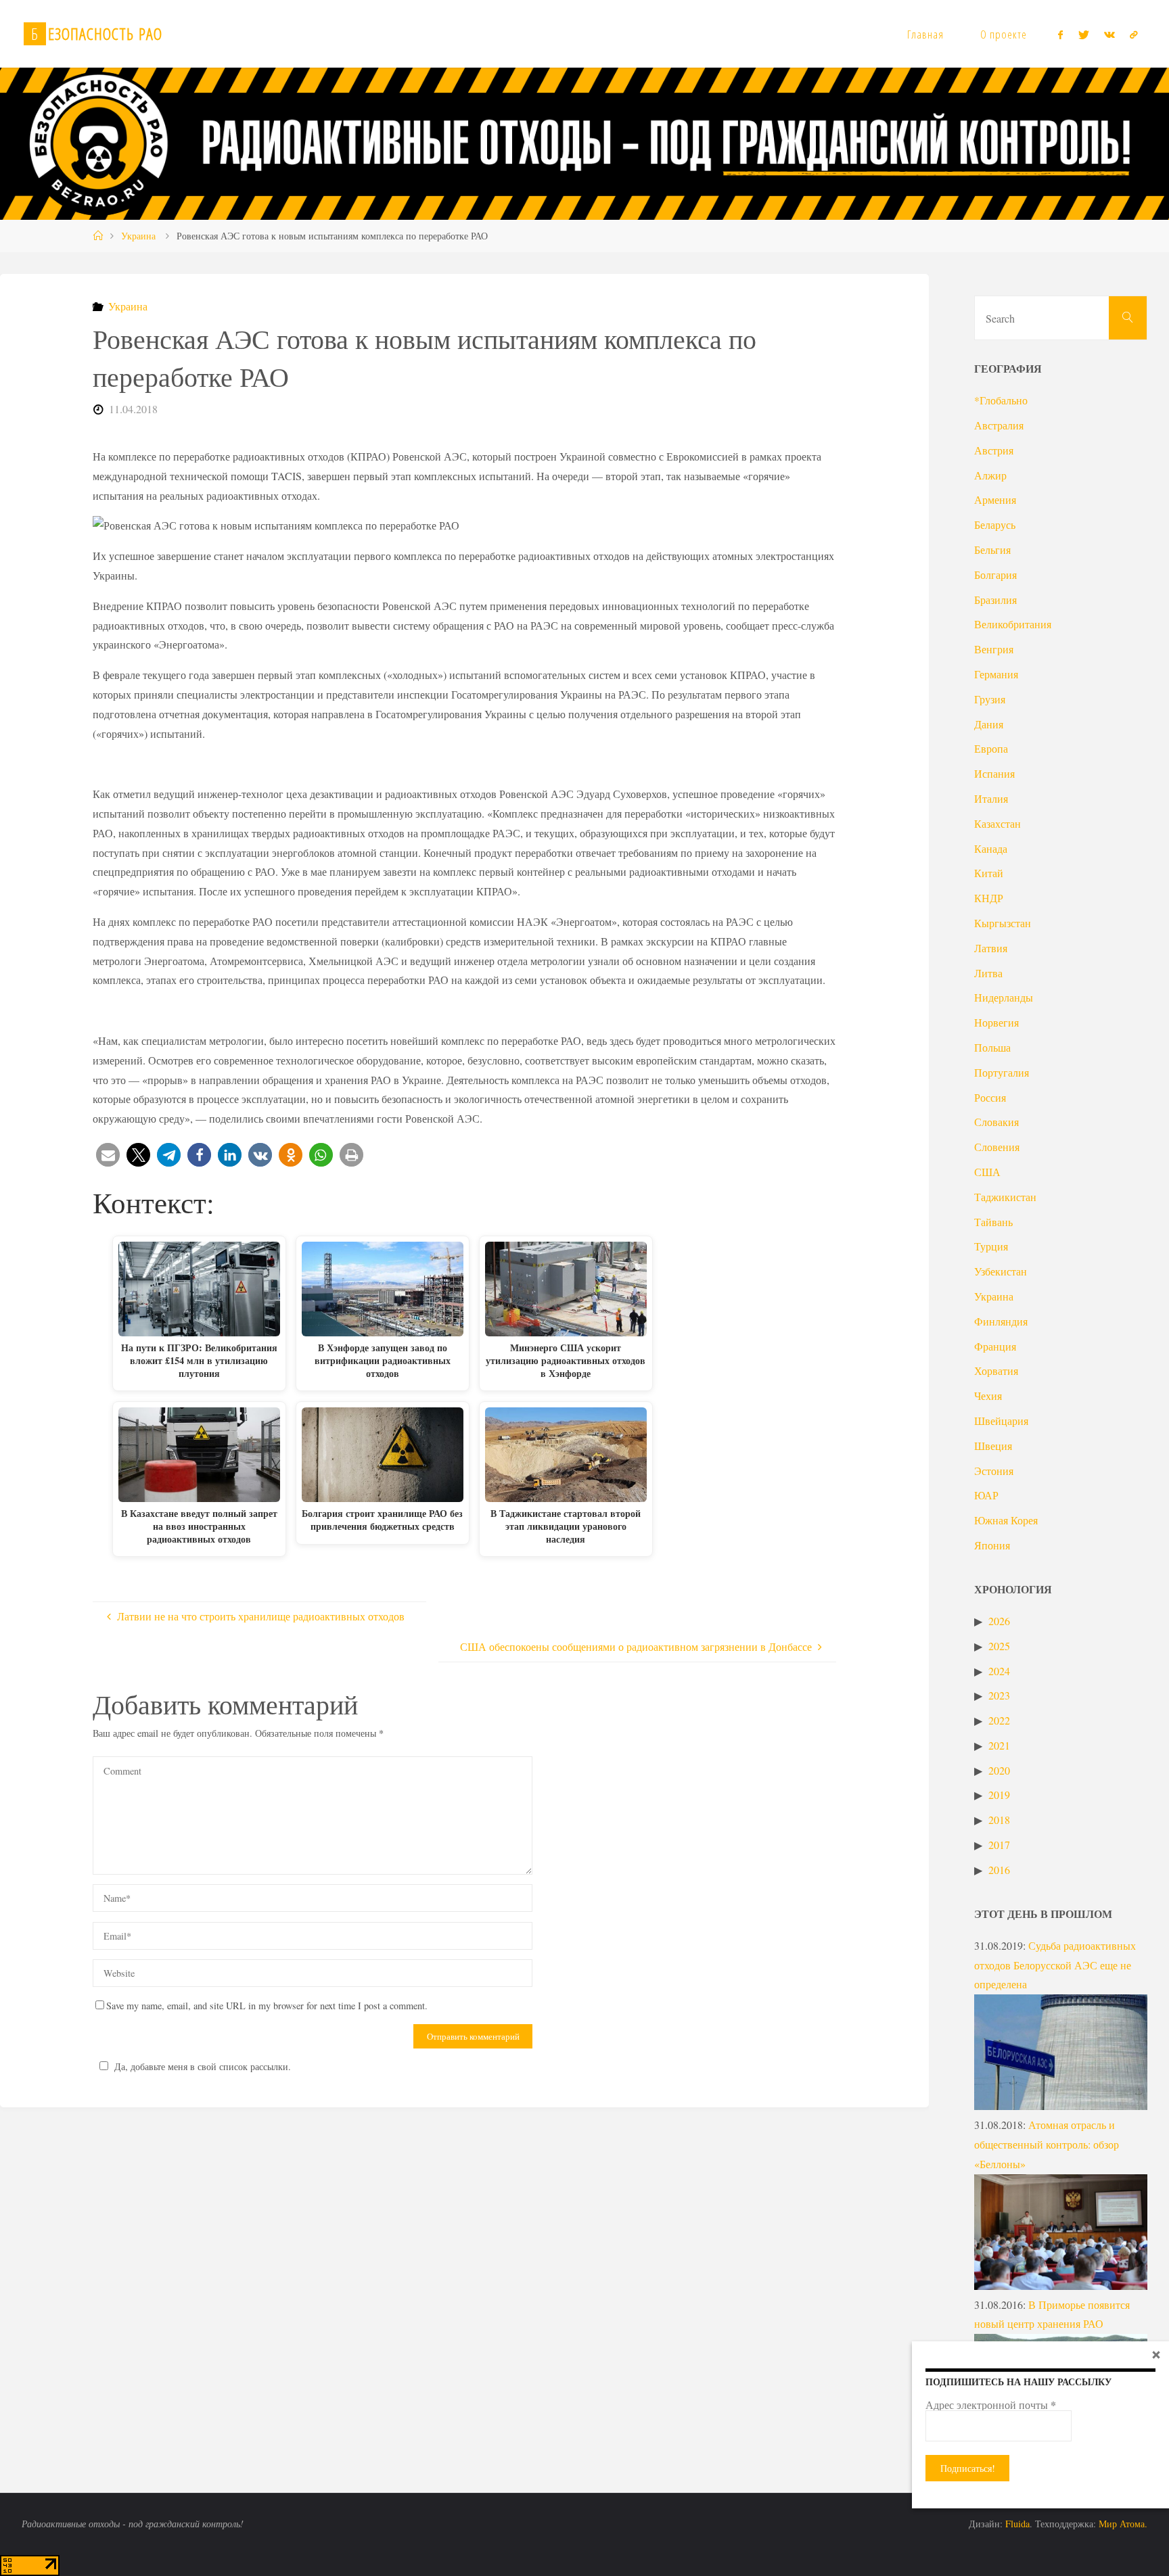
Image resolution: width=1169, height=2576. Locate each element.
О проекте (1004, 34)
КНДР (989, 898)
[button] (108, 1155)
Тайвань (993, 1222)
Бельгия (992, 549)
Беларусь (995, 524)
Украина (138, 236)
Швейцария (1001, 1421)
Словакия (996, 1122)
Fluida (1016, 2524)
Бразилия (995, 600)
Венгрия (994, 649)
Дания (989, 724)
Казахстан (998, 823)
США (987, 1172)
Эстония (994, 1471)
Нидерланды (1004, 997)
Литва (988, 973)
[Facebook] (1060, 34)
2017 (999, 1845)
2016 (999, 1870)
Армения (995, 499)
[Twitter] (1083, 34)
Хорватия (996, 1371)
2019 (999, 1795)
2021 (999, 1745)
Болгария (995, 575)
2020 (999, 1770)
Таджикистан (1005, 1197)
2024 (999, 1671)
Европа (991, 748)
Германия (996, 674)
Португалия (1002, 1072)
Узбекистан (1001, 1271)
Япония (992, 1545)
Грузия (990, 699)
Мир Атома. (1123, 2524)
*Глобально (1001, 400)
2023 (999, 1695)
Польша (992, 1047)
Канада (991, 848)
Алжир (990, 475)
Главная (925, 34)
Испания (994, 773)
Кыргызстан (1003, 923)
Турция (991, 1246)
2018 (999, 1820)
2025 (999, 1646)
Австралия (999, 425)
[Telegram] (1134, 34)
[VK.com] (1109, 34)
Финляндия (1001, 1321)
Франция (995, 1346)
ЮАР (986, 1495)
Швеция (993, 1446)
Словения (997, 1147)
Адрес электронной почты (991, 2405)
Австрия (994, 450)
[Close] (1156, 2354)
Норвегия (996, 1022)
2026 (999, 1621)
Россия (990, 1097)
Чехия (988, 1396)
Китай (989, 873)
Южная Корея (1006, 1520)
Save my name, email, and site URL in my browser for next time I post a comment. (267, 2006)
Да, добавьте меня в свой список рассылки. (203, 2066)
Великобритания (1013, 624)
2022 (999, 1720)
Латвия (991, 948)
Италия (991, 798)
